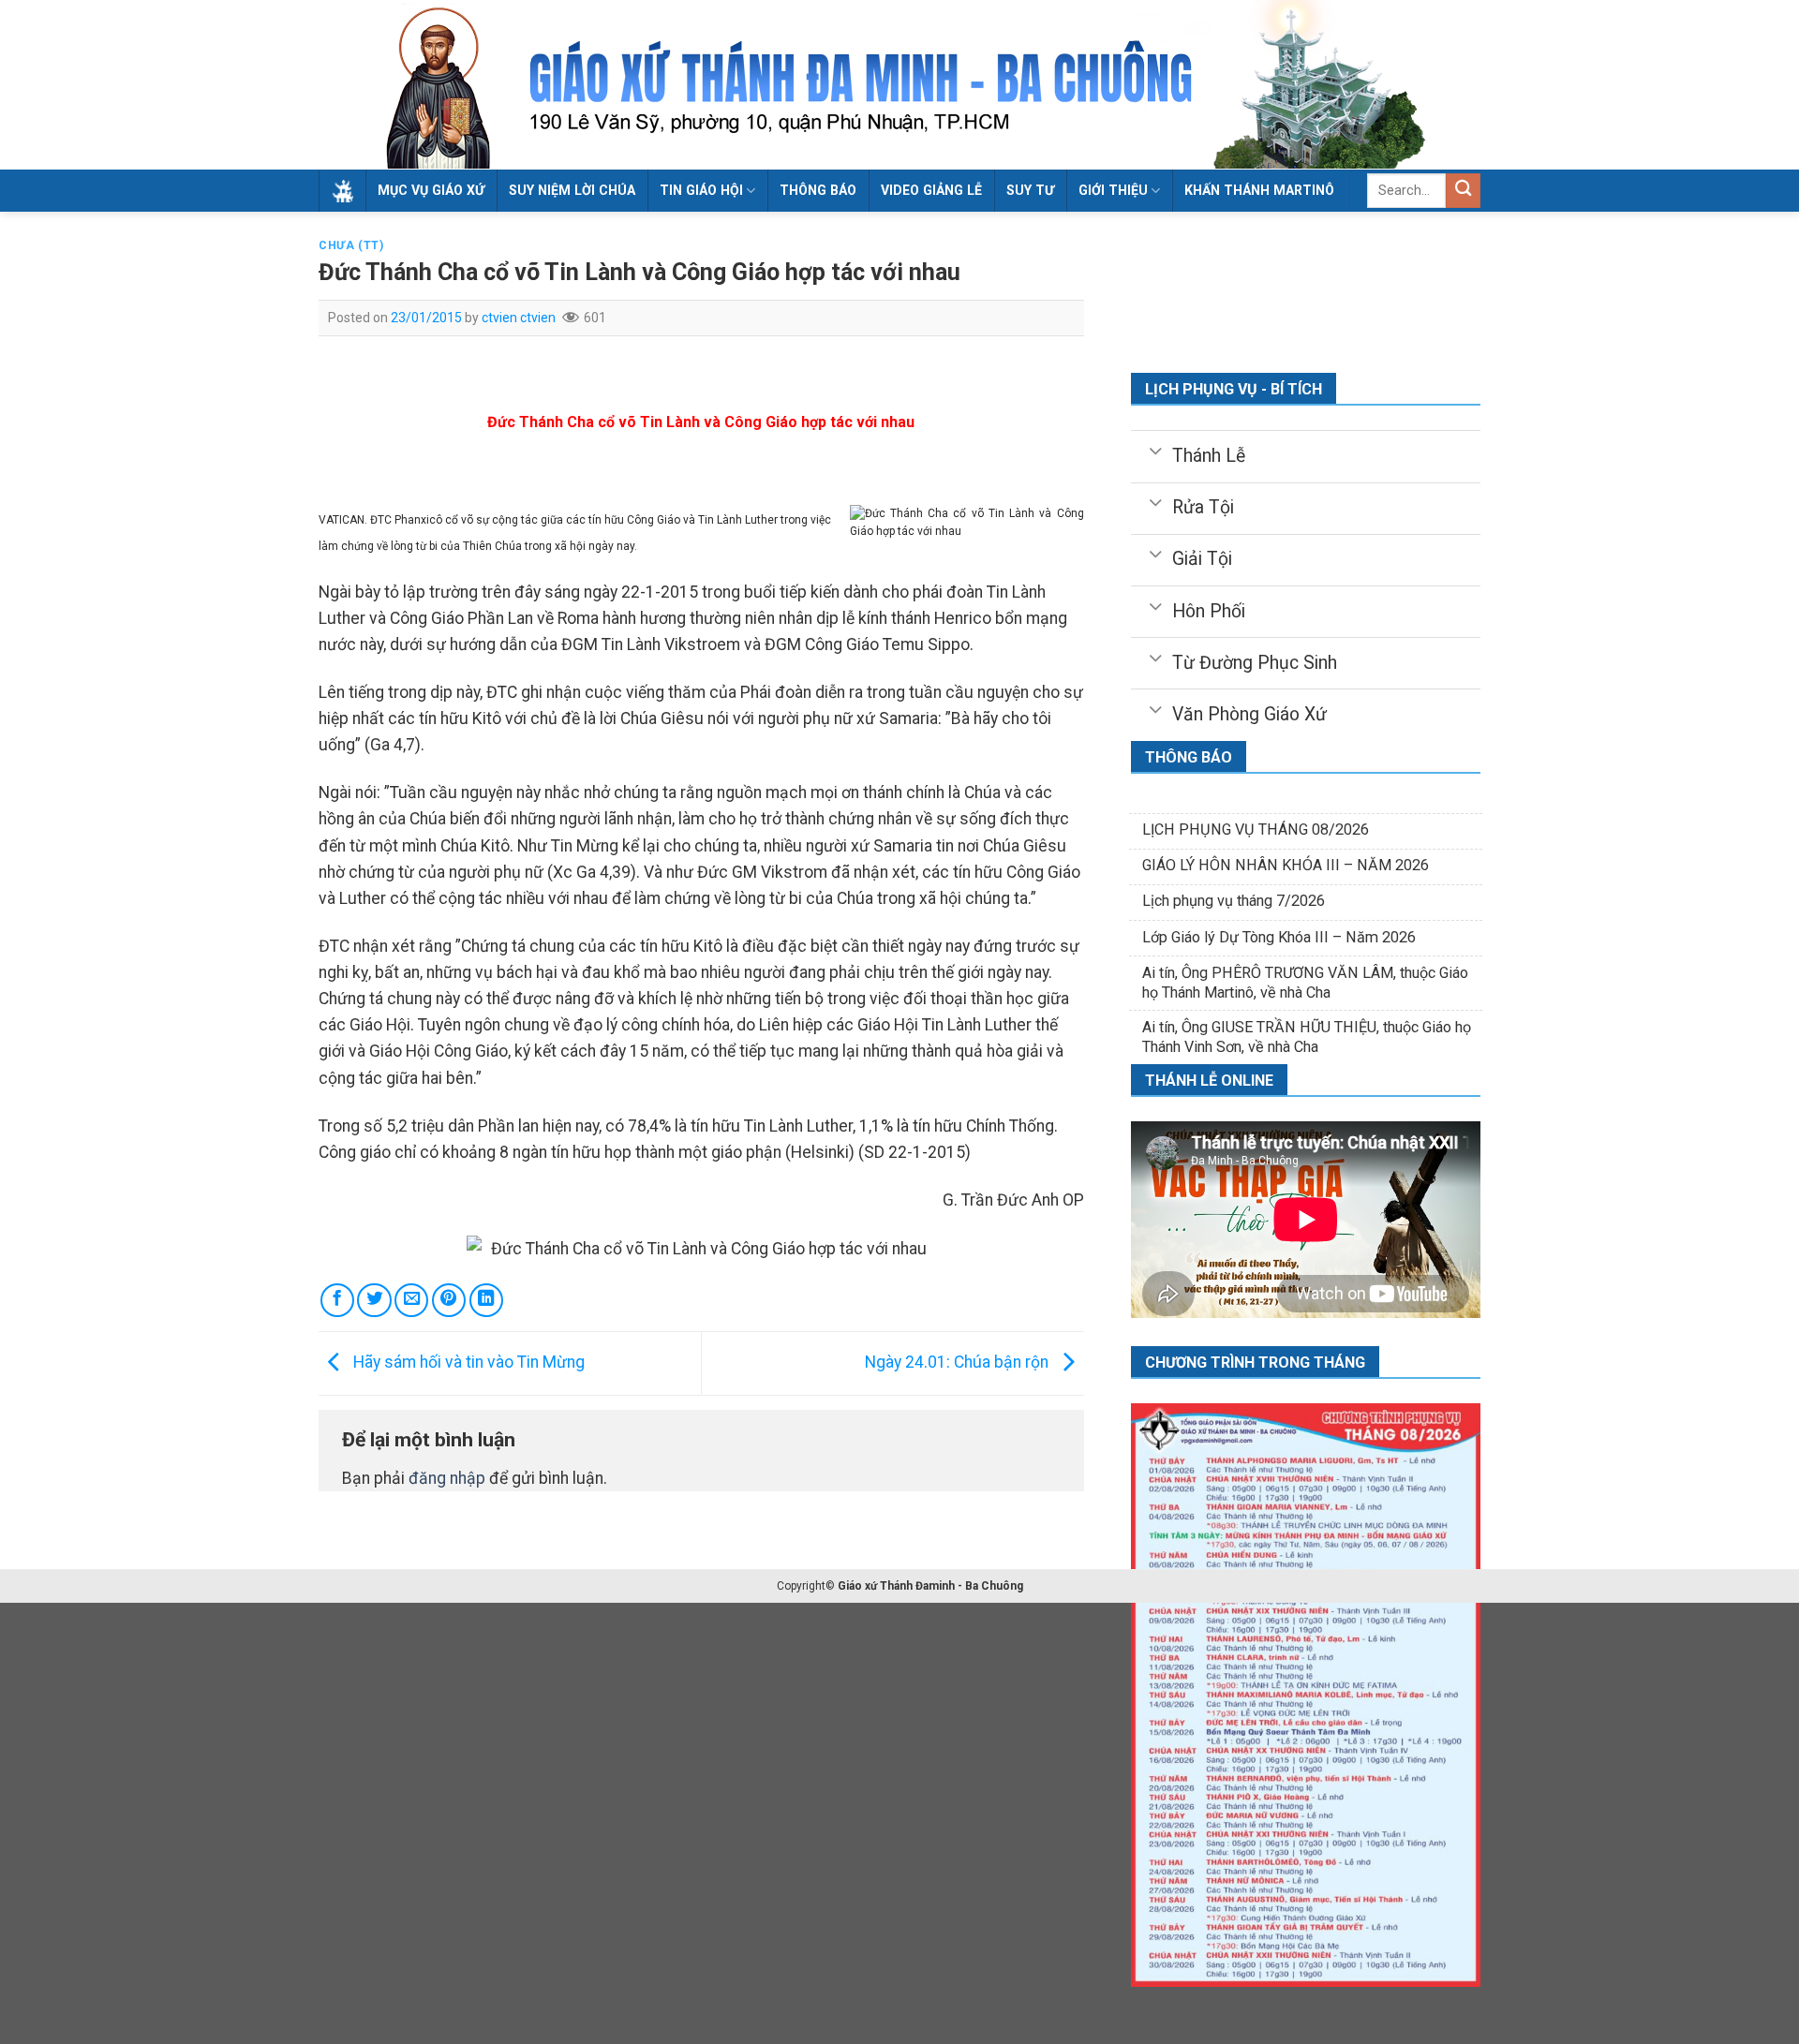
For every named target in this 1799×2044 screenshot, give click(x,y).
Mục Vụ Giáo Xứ (431, 190)
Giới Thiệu (1113, 190)
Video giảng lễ (931, 190)
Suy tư (1030, 190)
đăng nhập (447, 1478)
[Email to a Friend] (411, 1300)
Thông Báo (818, 190)
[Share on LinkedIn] (486, 1300)
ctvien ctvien (519, 318)
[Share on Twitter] (374, 1300)
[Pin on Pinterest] (449, 1300)
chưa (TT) (351, 245)
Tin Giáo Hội (701, 190)
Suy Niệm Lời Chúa (572, 190)
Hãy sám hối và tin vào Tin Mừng (467, 1362)
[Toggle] (1155, 450)
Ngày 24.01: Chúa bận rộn (959, 1362)
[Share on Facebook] (337, 1300)
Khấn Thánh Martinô (1259, 190)
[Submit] (1463, 191)
